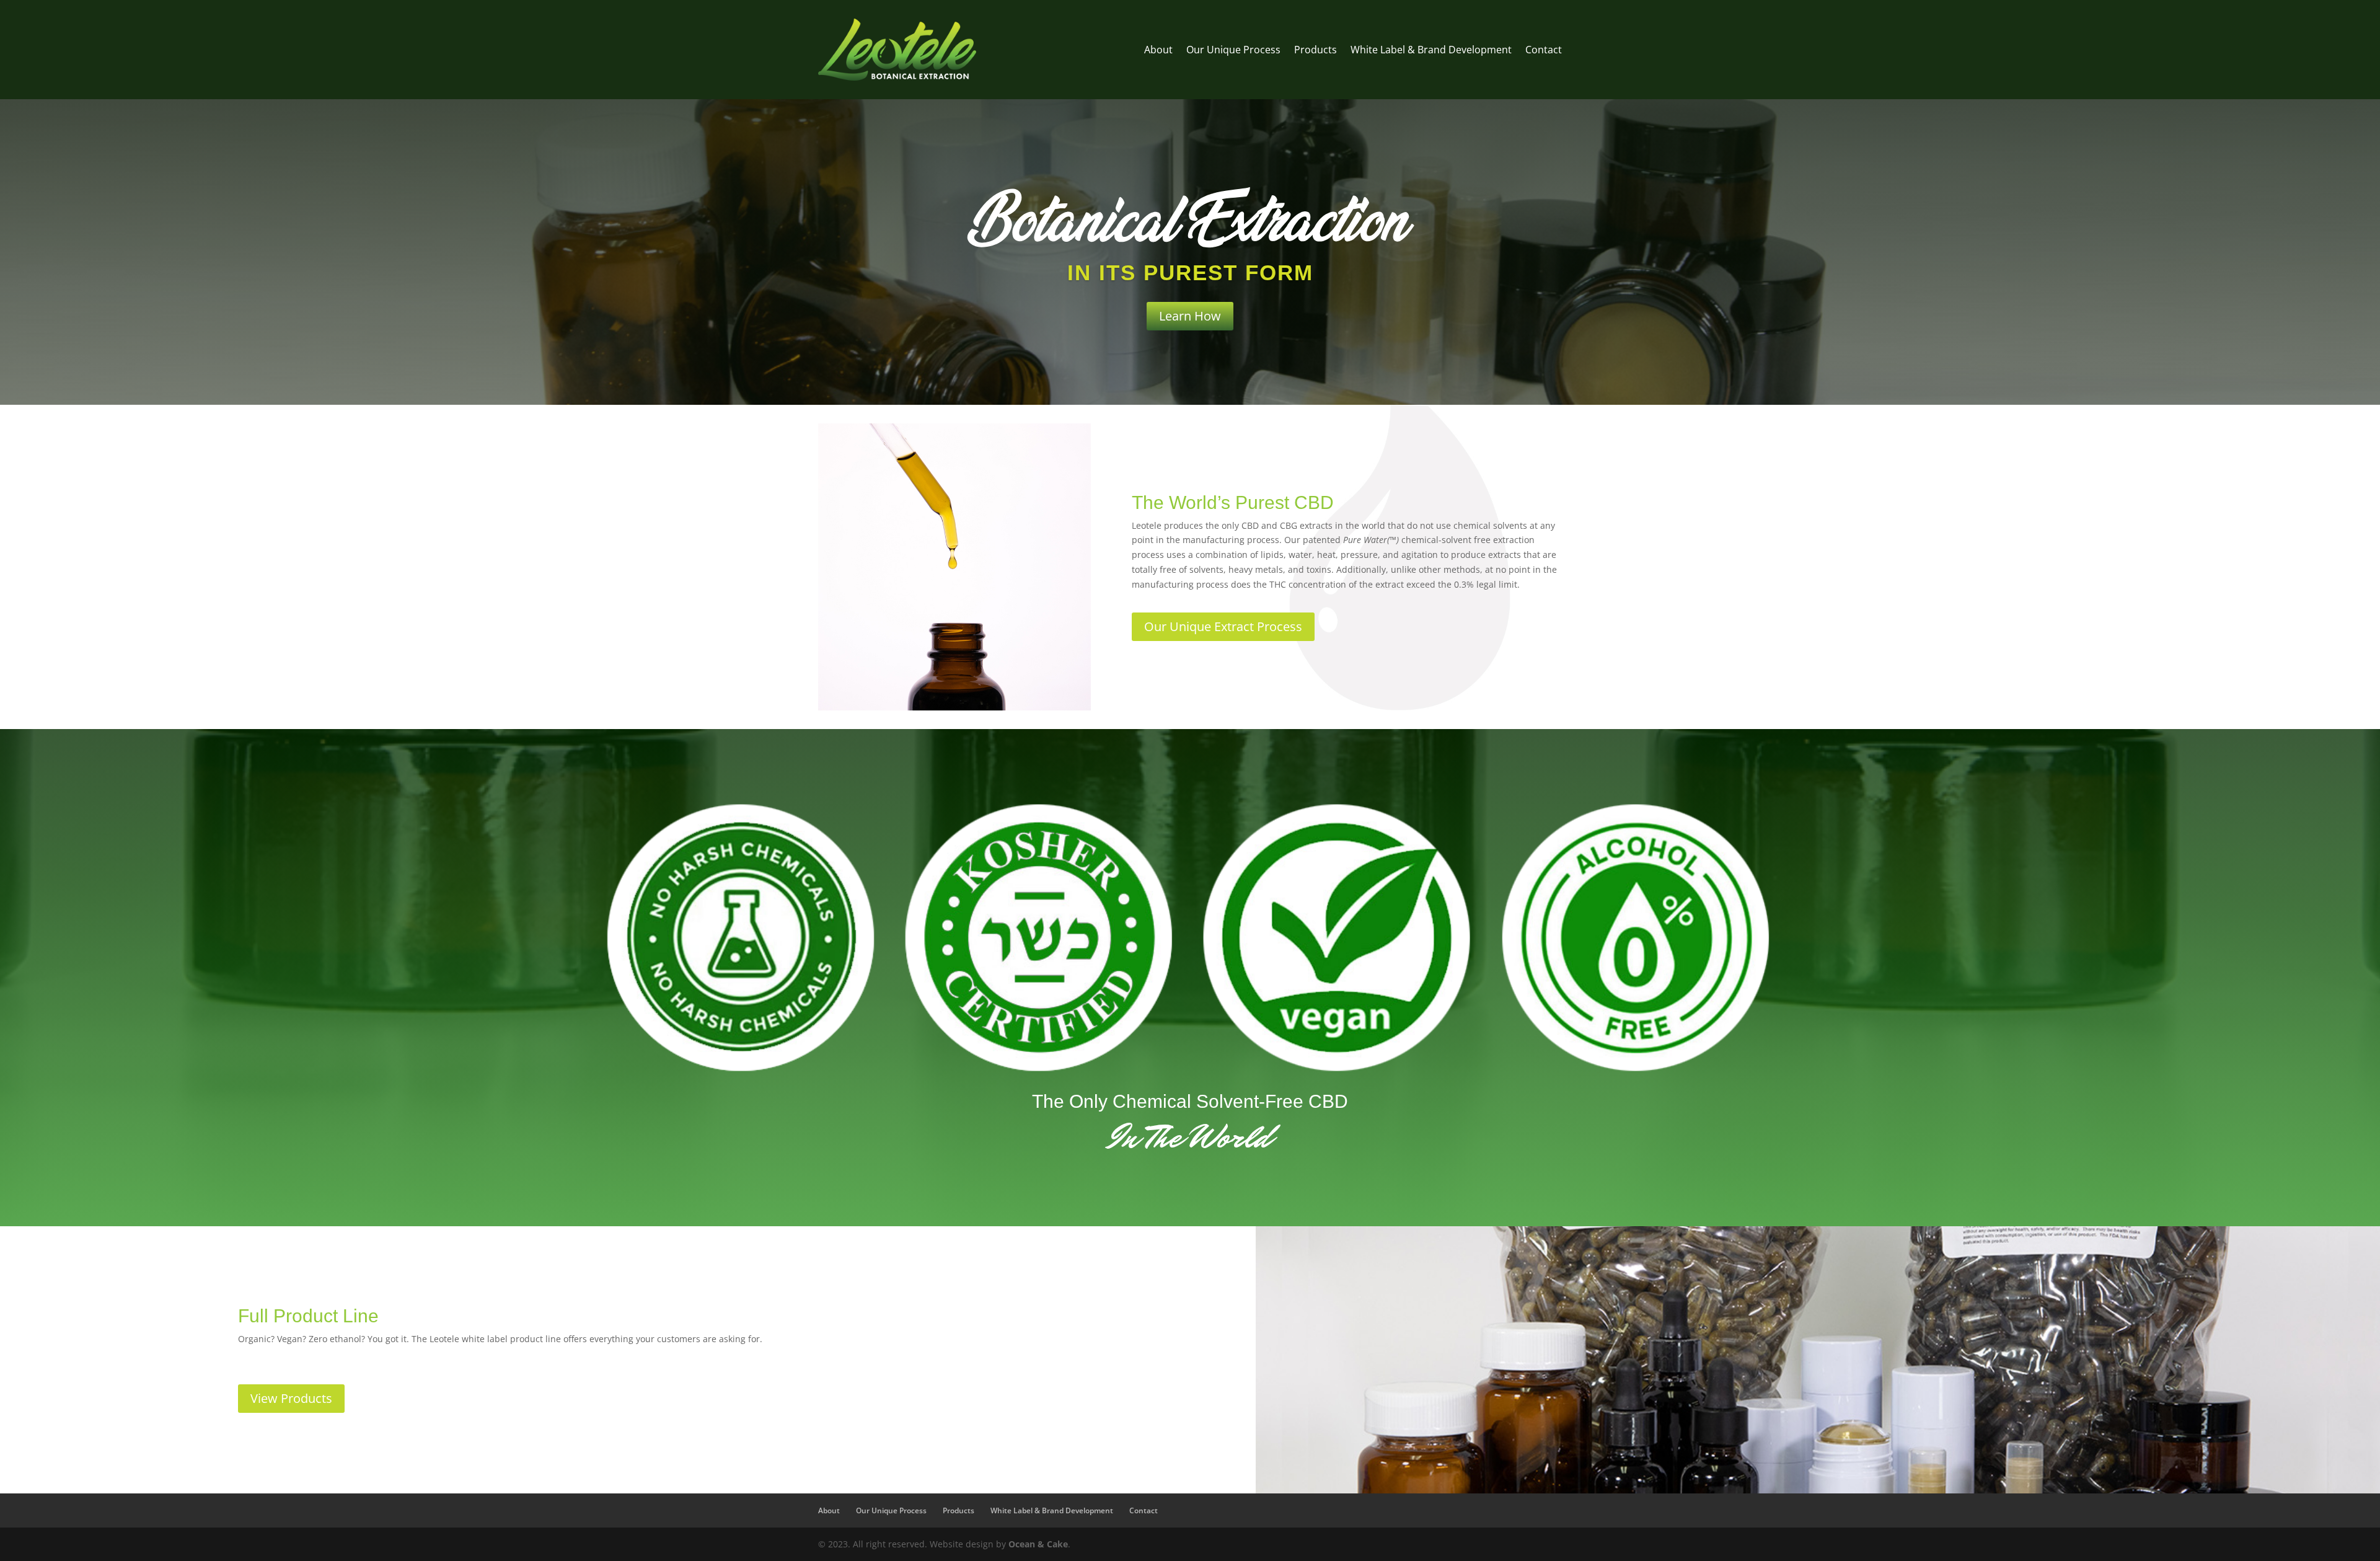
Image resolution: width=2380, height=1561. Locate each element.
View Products (291, 1398)
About (1158, 50)
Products (1316, 50)
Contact (1544, 50)
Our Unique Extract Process (1223, 626)
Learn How (1190, 316)
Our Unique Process (1233, 50)
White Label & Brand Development (1431, 50)
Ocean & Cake (1038, 1544)
